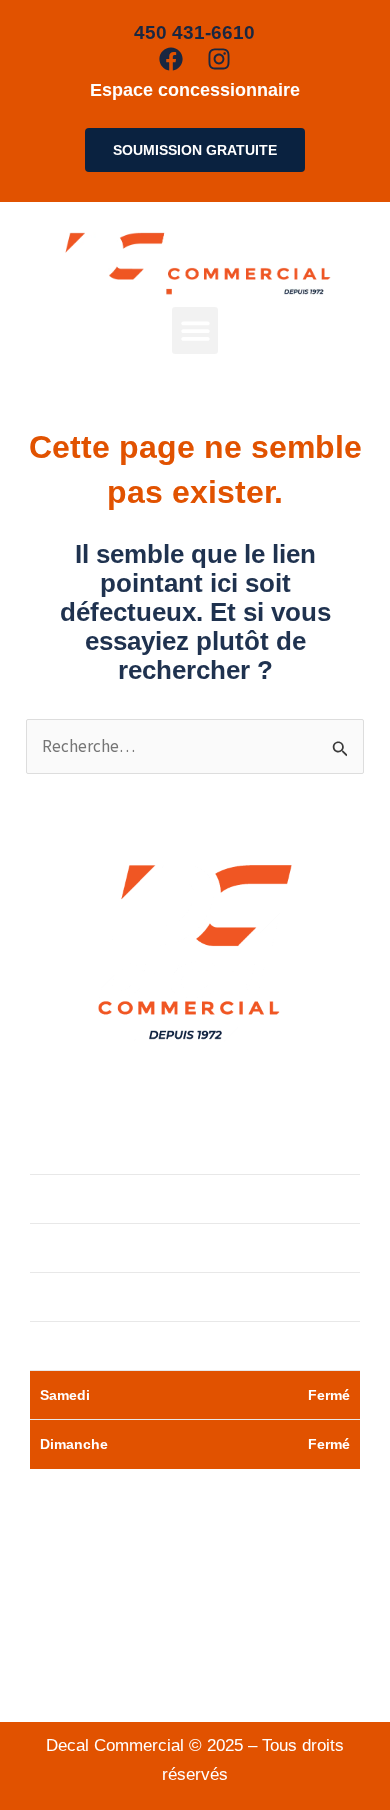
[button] (195, 330)
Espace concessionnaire (195, 90)
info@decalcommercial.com (195, 1676)
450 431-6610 (216, 1619)
